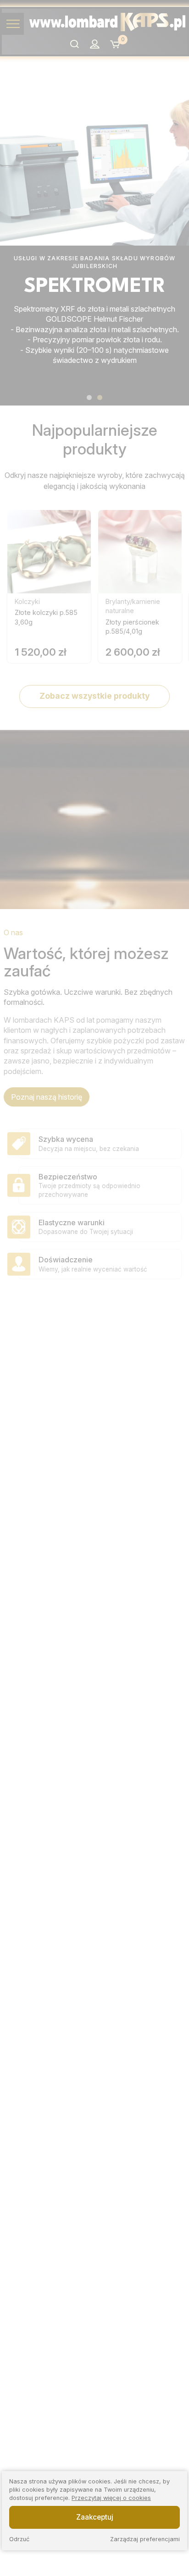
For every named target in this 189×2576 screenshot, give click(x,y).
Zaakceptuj (95, 2517)
